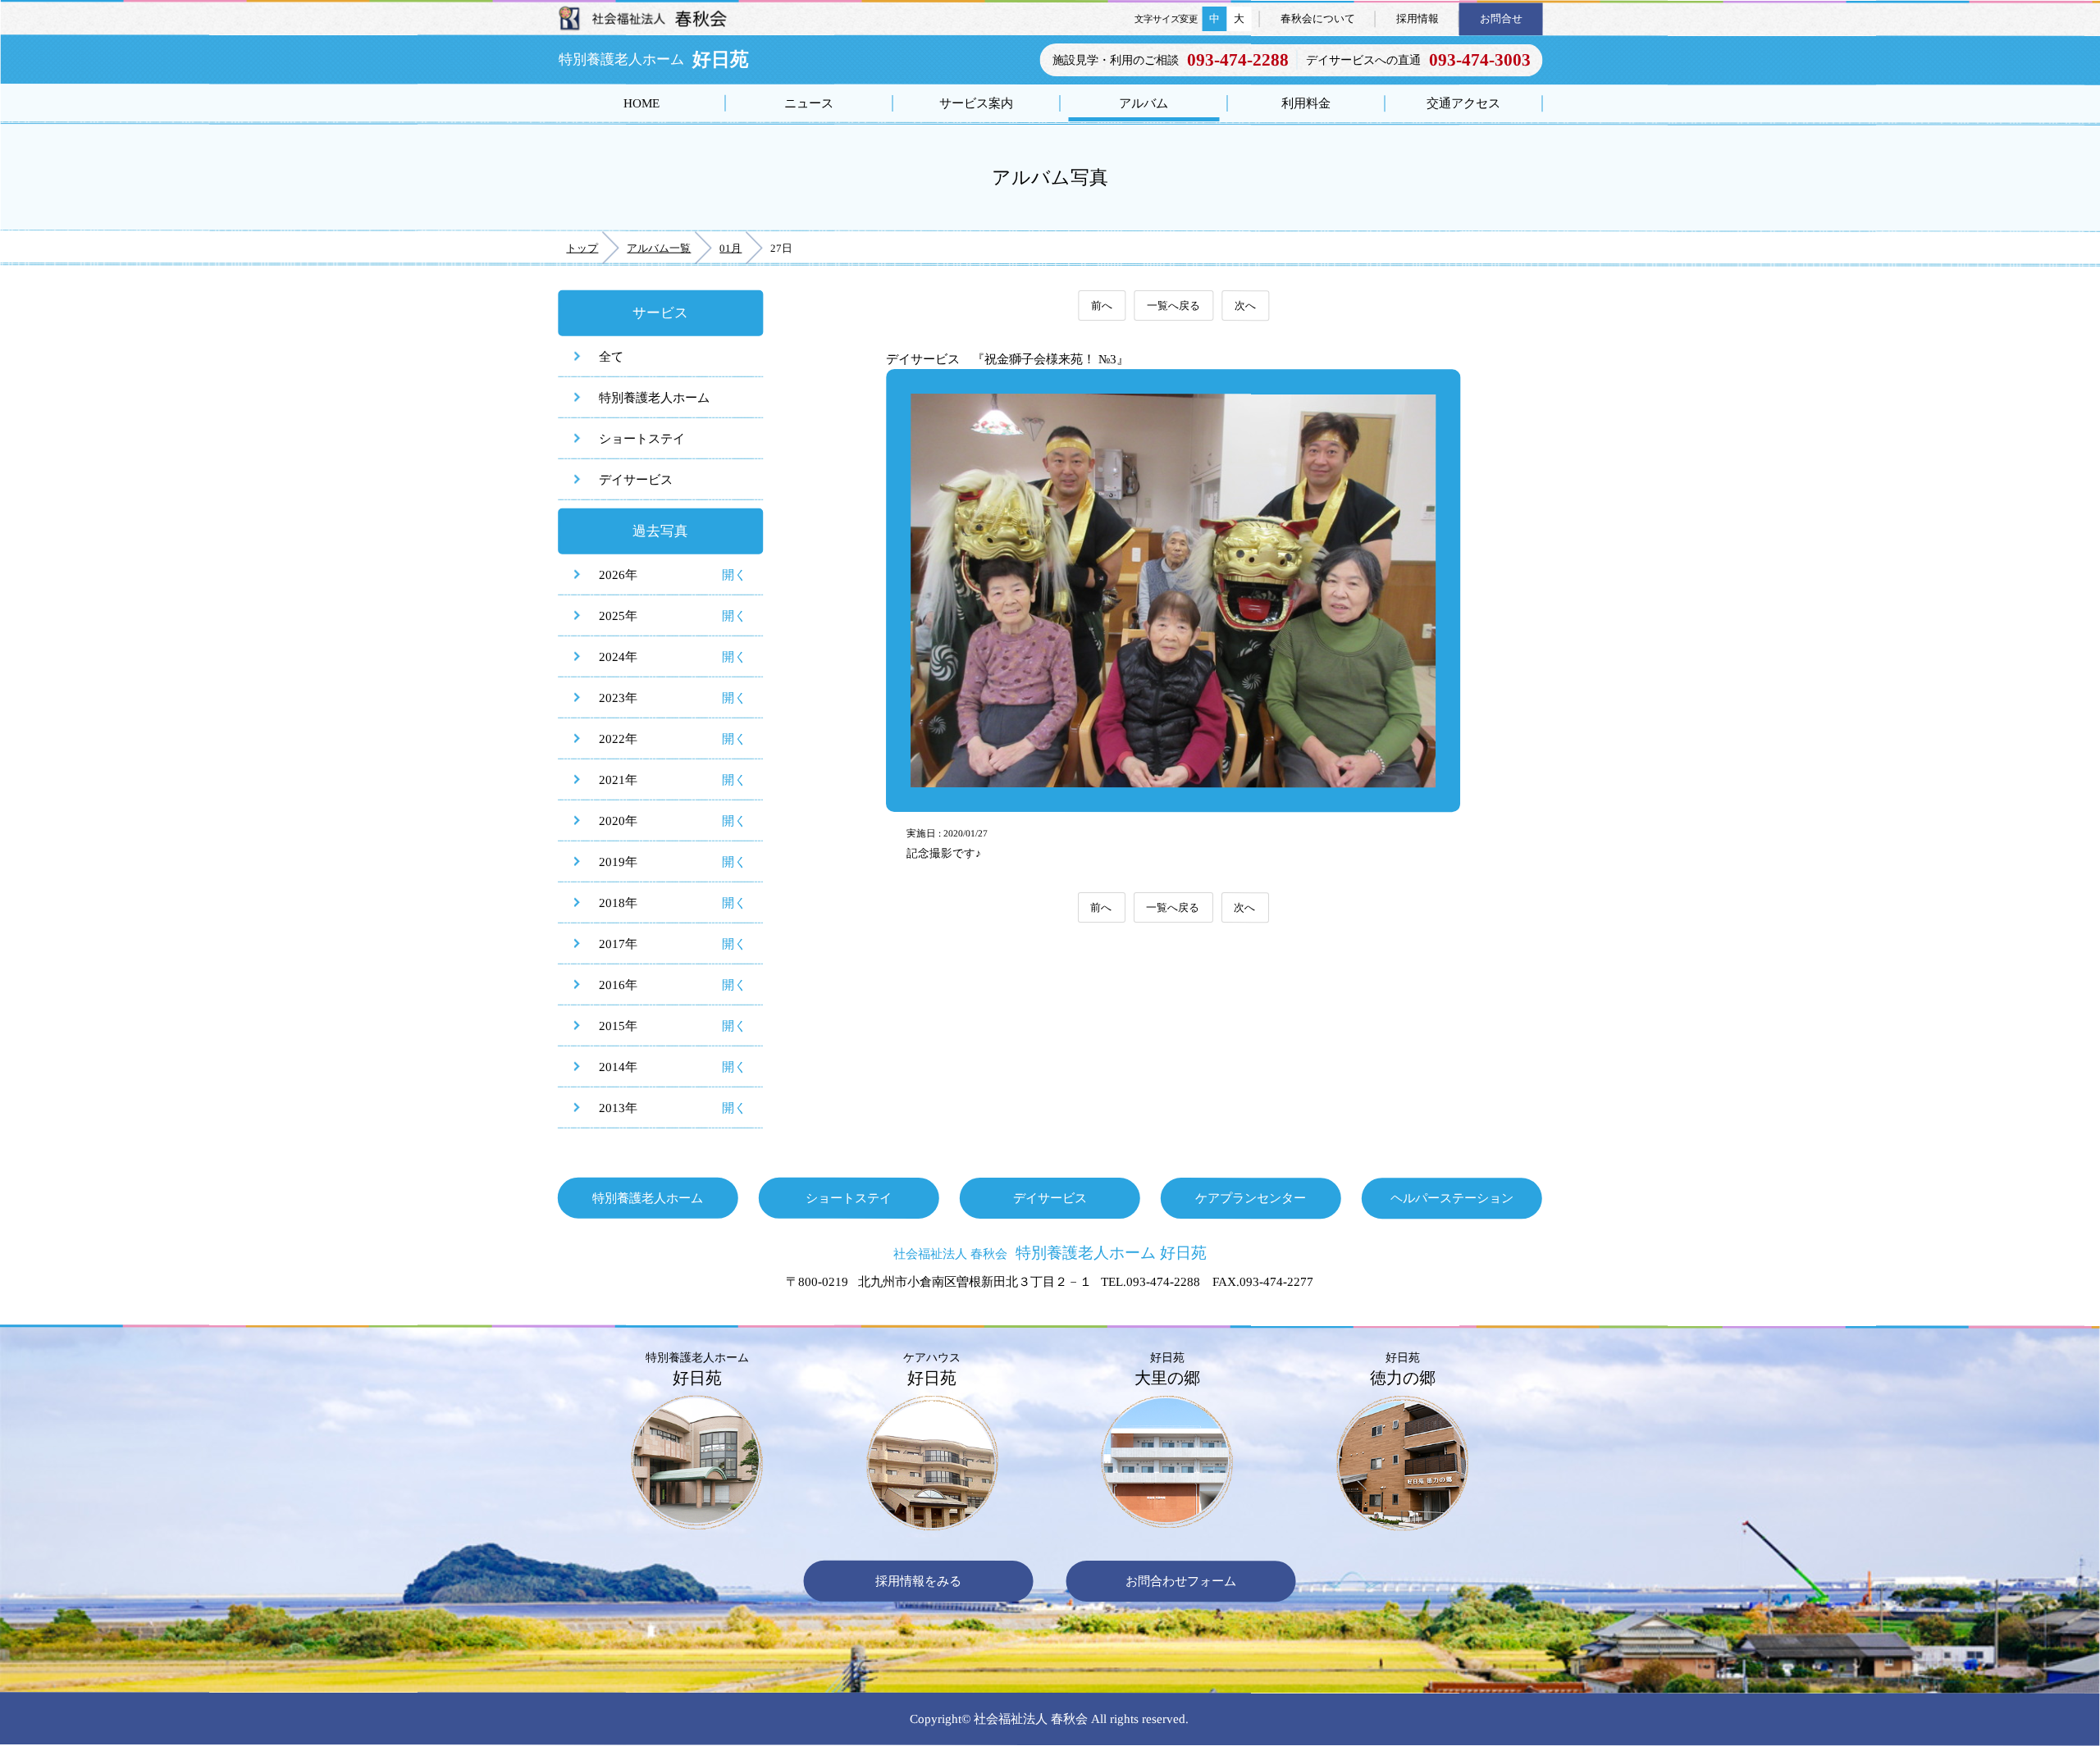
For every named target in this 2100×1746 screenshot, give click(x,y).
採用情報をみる (918, 1581)
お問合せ (1501, 18)
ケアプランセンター (1251, 1198)
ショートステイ (642, 438)
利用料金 (1306, 103)
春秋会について (1318, 18)
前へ (1102, 305)
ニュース (809, 103)
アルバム (1144, 103)
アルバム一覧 (659, 248)
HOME (641, 103)
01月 (730, 248)
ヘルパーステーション (1452, 1198)
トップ (582, 248)
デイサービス (636, 479)
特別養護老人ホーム (654, 397)
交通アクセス (1463, 103)
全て (611, 356)
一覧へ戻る (1173, 305)
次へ (1245, 305)
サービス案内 (976, 103)
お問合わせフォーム (1181, 1582)
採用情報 (1417, 18)
